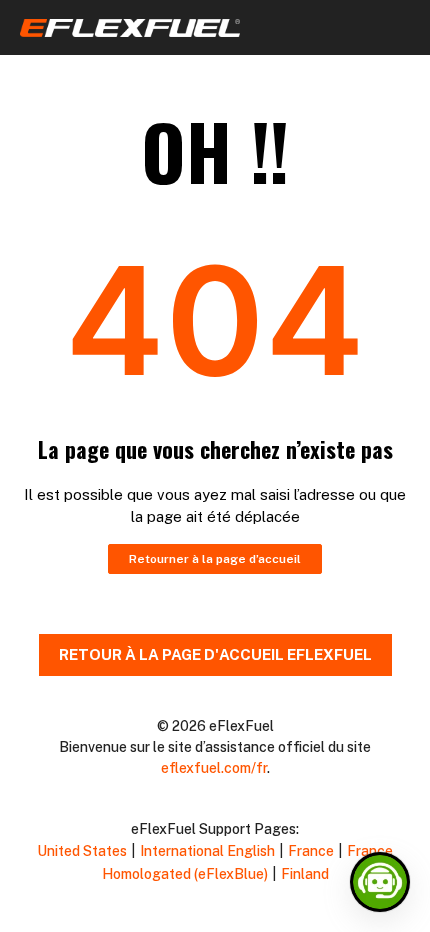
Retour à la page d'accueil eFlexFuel (215, 654)
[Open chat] (380, 882)
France (311, 851)
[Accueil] (130, 31)
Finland (305, 874)
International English (207, 851)
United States (82, 851)
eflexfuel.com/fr (214, 768)
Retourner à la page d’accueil (215, 559)
